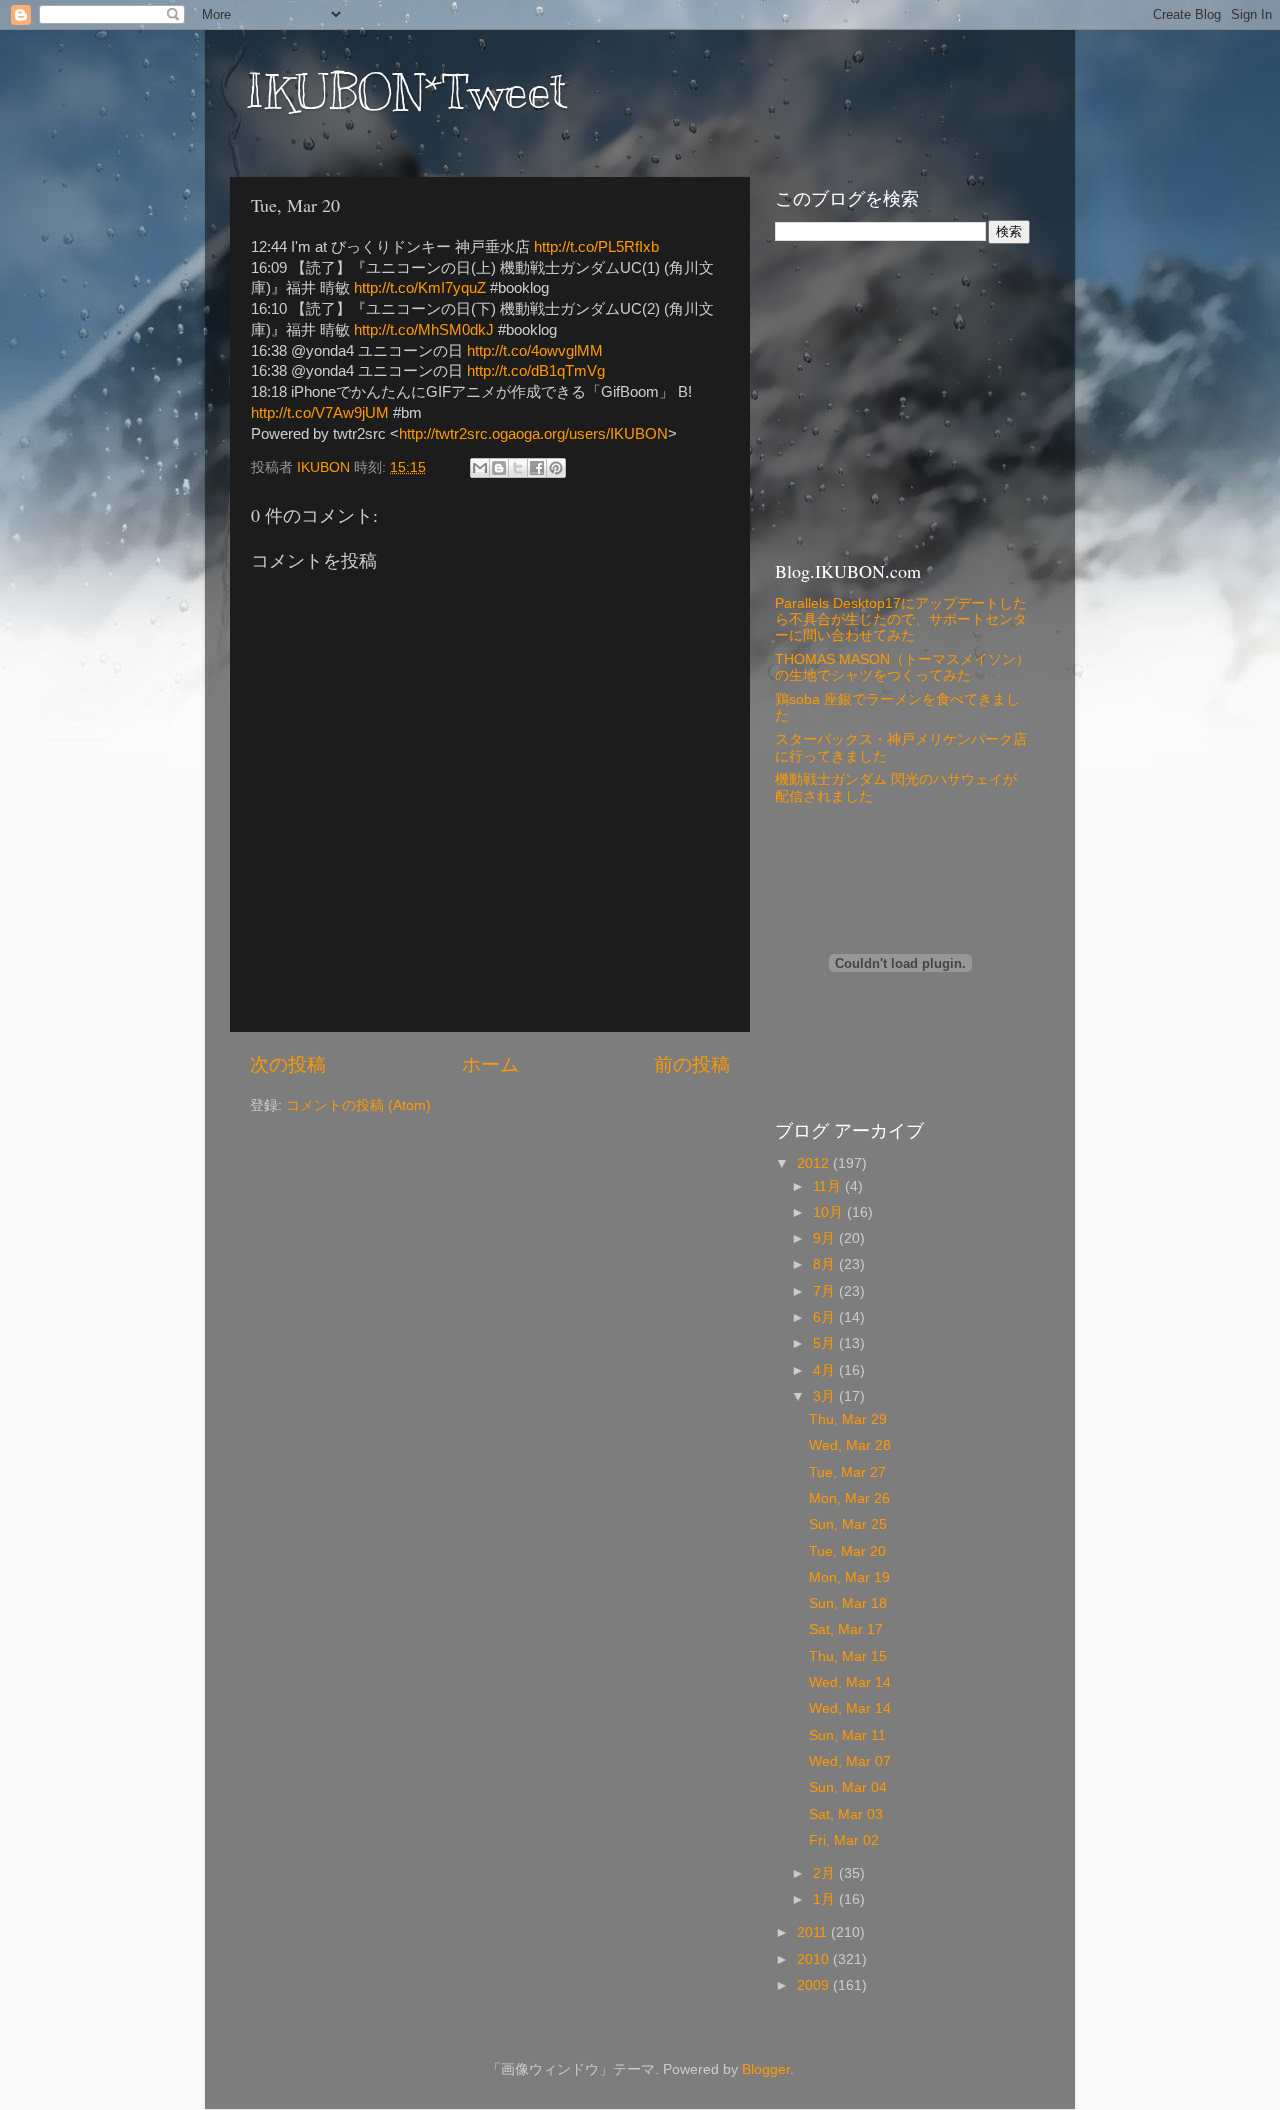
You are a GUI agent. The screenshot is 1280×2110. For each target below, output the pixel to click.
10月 (830, 1212)
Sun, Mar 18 (848, 1603)
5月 (826, 1343)
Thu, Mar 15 (848, 1656)
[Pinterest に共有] (556, 468)
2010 (815, 1959)
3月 (826, 1396)
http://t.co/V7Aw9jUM (320, 413)
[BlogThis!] (499, 468)
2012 (815, 1163)
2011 (814, 1932)
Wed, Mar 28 (850, 1445)
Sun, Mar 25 (848, 1524)
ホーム (490, 1064)
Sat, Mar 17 (846, 1629)
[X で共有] (518, 468)
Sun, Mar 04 (848, 1787)
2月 (826, 1873)
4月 (826, 1370)
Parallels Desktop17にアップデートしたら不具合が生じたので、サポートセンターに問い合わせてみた (901, 619)
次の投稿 (288, 1064)
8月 (826, 1264)
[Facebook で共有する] (537, 468)
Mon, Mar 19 (849, 1577)
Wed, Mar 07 (850, 1761)
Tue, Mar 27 (847, 1472)
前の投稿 (692, 1064)
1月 (826, 1899)
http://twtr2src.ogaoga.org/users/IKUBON (533, 434)
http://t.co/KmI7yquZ (420, 288)
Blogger (766, 2069)
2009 (815, 1985)
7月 (826, 1291)
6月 (826, 1317)
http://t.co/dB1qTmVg (536, 371)
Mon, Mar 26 (849, 1498)
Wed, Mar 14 (850, 1682)
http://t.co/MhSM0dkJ (424, 330)
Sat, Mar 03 (846, 1814)
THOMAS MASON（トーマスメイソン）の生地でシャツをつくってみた (902, 667)
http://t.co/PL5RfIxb (596, 247)
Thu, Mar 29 (848, 1419)
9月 (826, 1238)
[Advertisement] (900, 399)
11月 (829, 1186)
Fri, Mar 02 (844, 1840)
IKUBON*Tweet (406, 92)
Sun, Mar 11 (847, 1735)
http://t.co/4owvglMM (535, 351)
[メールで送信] (480, 468)
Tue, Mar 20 (847, 1551)
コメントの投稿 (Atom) (358, 1105)
